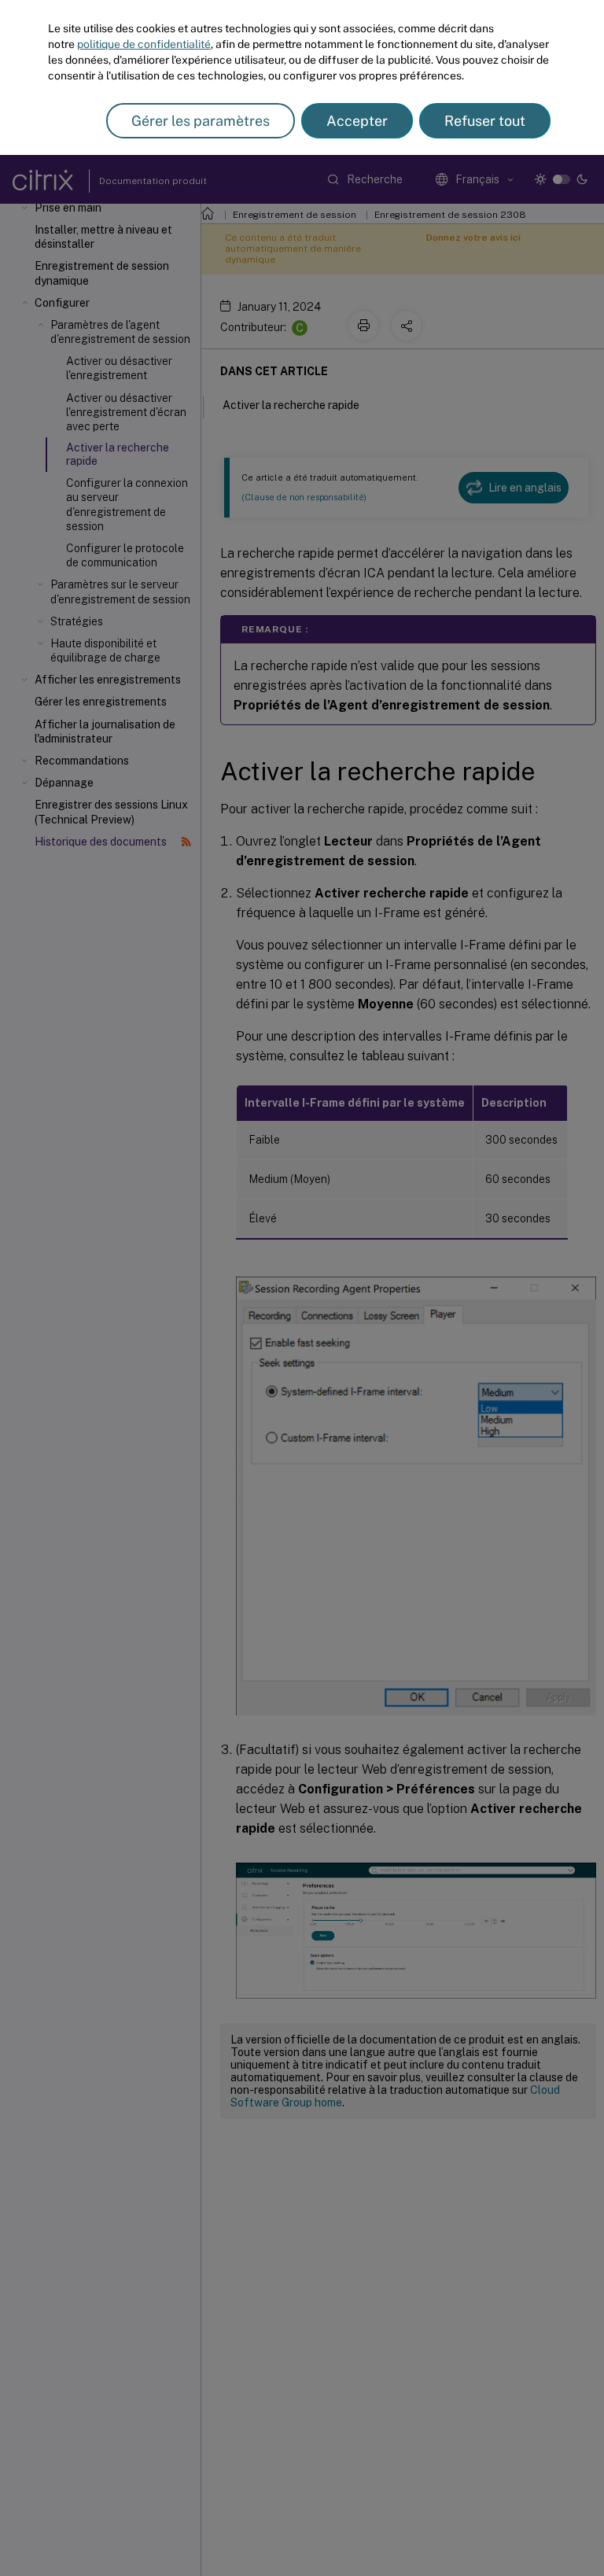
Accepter (357, 121)
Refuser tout (485, 121)
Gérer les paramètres (201, 121)
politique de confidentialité (144, 44)
